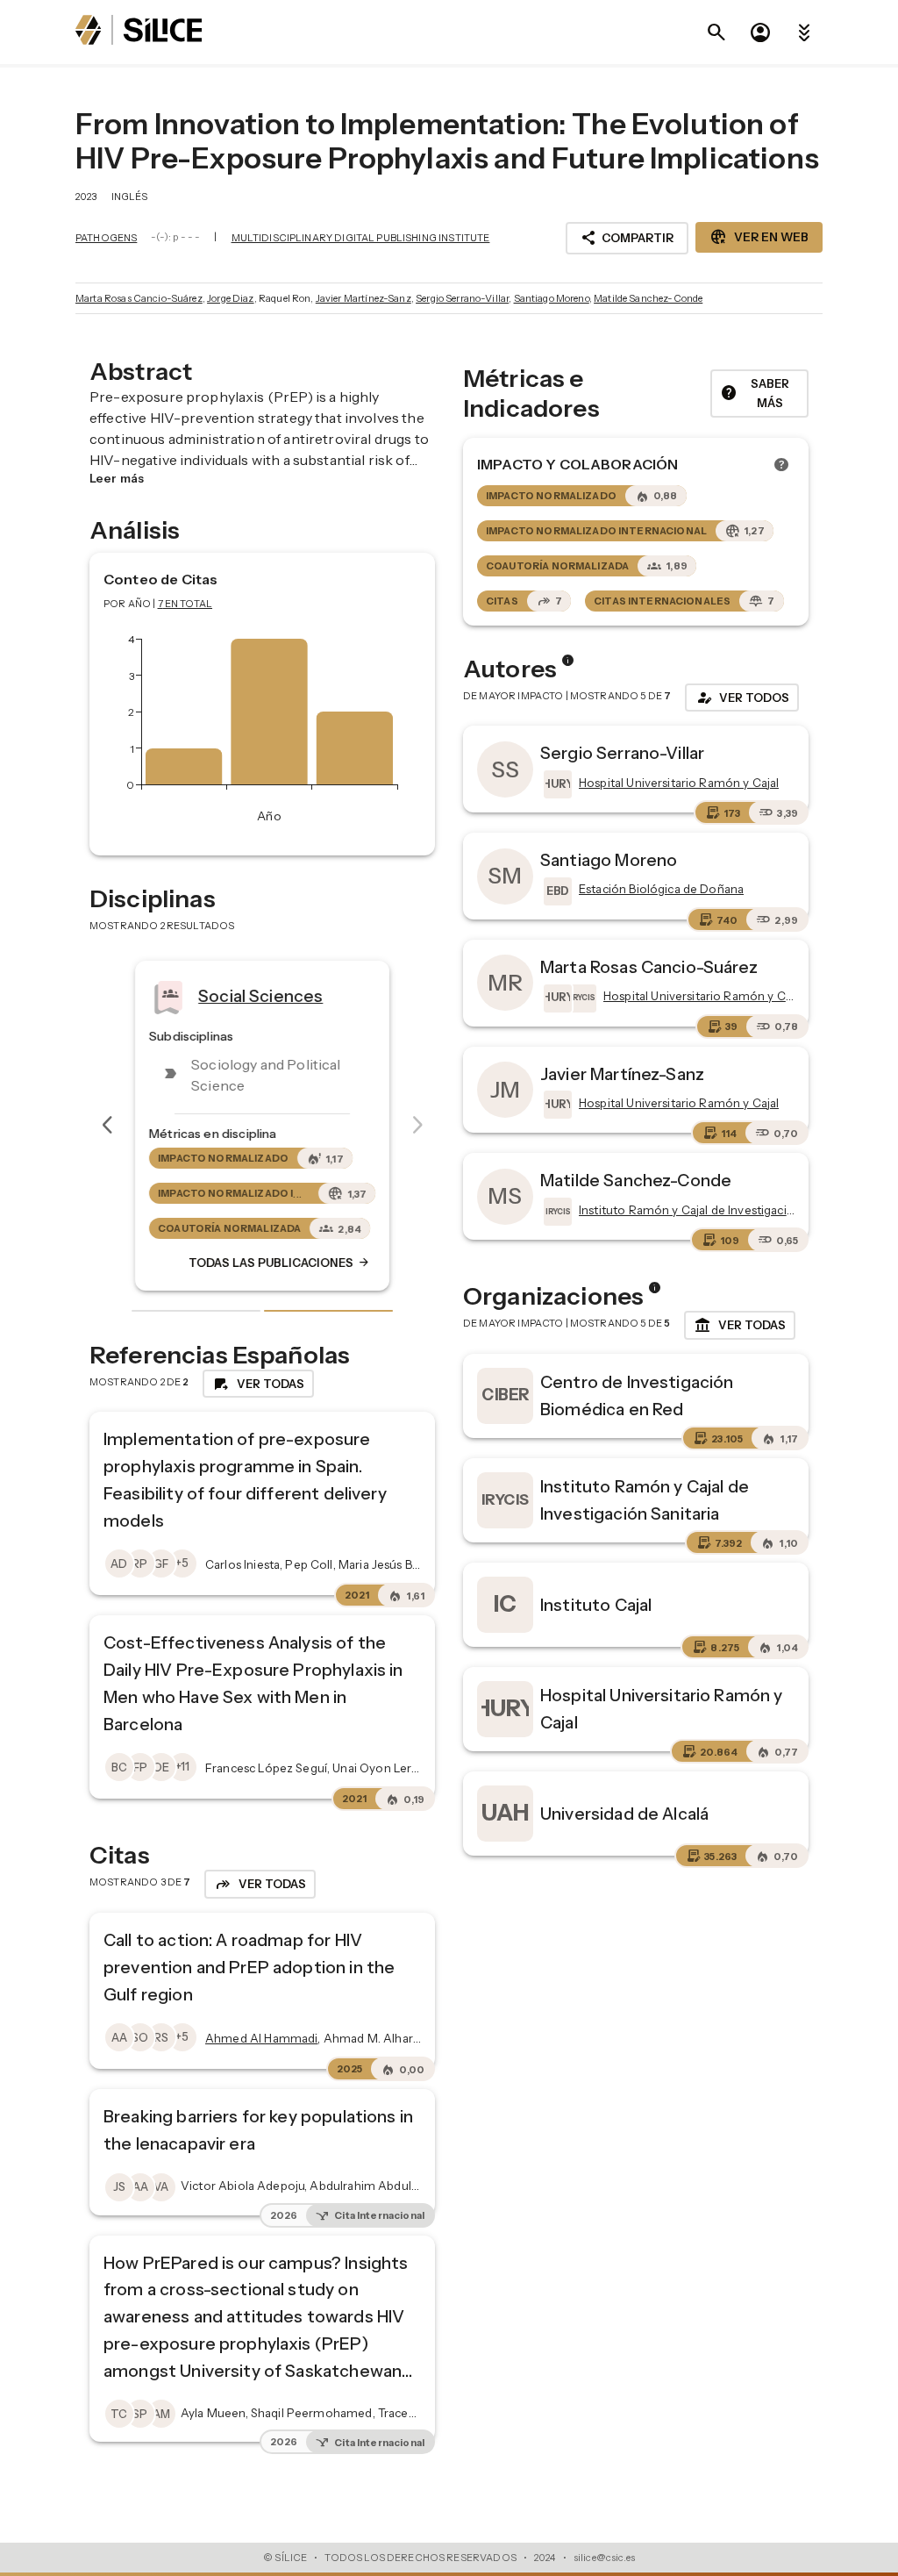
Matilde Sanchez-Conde (648, 298)
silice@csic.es (604, 2558)
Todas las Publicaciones (280, 1263)
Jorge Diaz (231, 298)
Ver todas (740, 1326)
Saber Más (755, 394)
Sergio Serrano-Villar (462, 298)
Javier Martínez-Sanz (363, 298)
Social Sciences (260, 995)
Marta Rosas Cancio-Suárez (139, 298)
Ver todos (742, 698)
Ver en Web (759, 237)
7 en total (185, 604)
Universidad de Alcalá (624, 1814)
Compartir (627, 238)
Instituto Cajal (596, 1605)
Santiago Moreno (552, 298)
